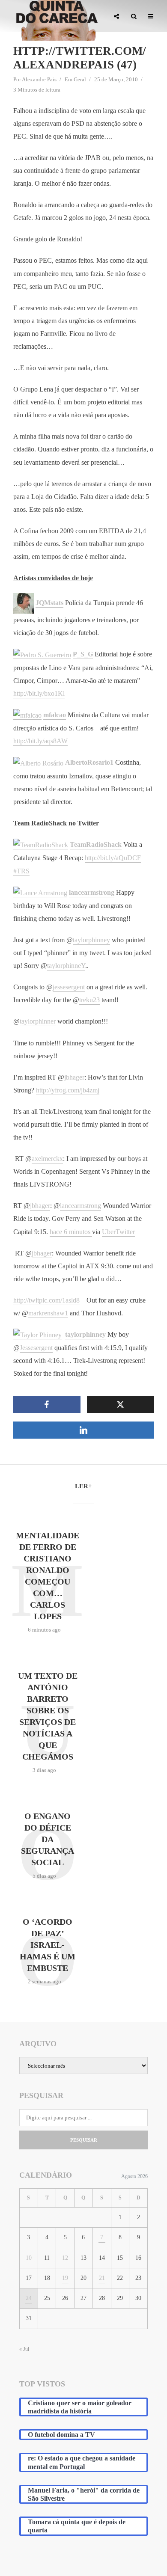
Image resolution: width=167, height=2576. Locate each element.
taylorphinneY (66, 966)
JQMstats (49, 603)
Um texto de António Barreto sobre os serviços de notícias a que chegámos (48, 1716)
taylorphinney (91, 940)
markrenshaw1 (48, 1313)
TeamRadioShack (96, 844)
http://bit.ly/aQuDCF (113, 858)
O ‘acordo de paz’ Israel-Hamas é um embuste (48, 1945)
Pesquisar (84, 2140)
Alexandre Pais (39, 79)
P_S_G (83, 654)
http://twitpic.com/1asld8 (46, 1300)
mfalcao (55, 715)
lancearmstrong (92, 892)
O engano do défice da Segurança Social (48, 1839)
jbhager (74, 1077)
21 (102, 2278)
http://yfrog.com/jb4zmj (68, 1090)
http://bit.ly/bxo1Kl (39, 693)
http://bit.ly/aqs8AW (40, 741)
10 (29, 2258)
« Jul (24, 2349)
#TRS (21, 871)
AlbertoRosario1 (89, 762)
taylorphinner (38, 1021)
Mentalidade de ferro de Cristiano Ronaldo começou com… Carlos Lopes (48, 1576)
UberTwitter (118, 1232)
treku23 (89, 1000)
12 (65, 2258)
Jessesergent (36, 1348)
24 (29, 2298)
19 (65, 2278)
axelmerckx (47, 1159)
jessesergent (69, 987)
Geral (80, 79)
